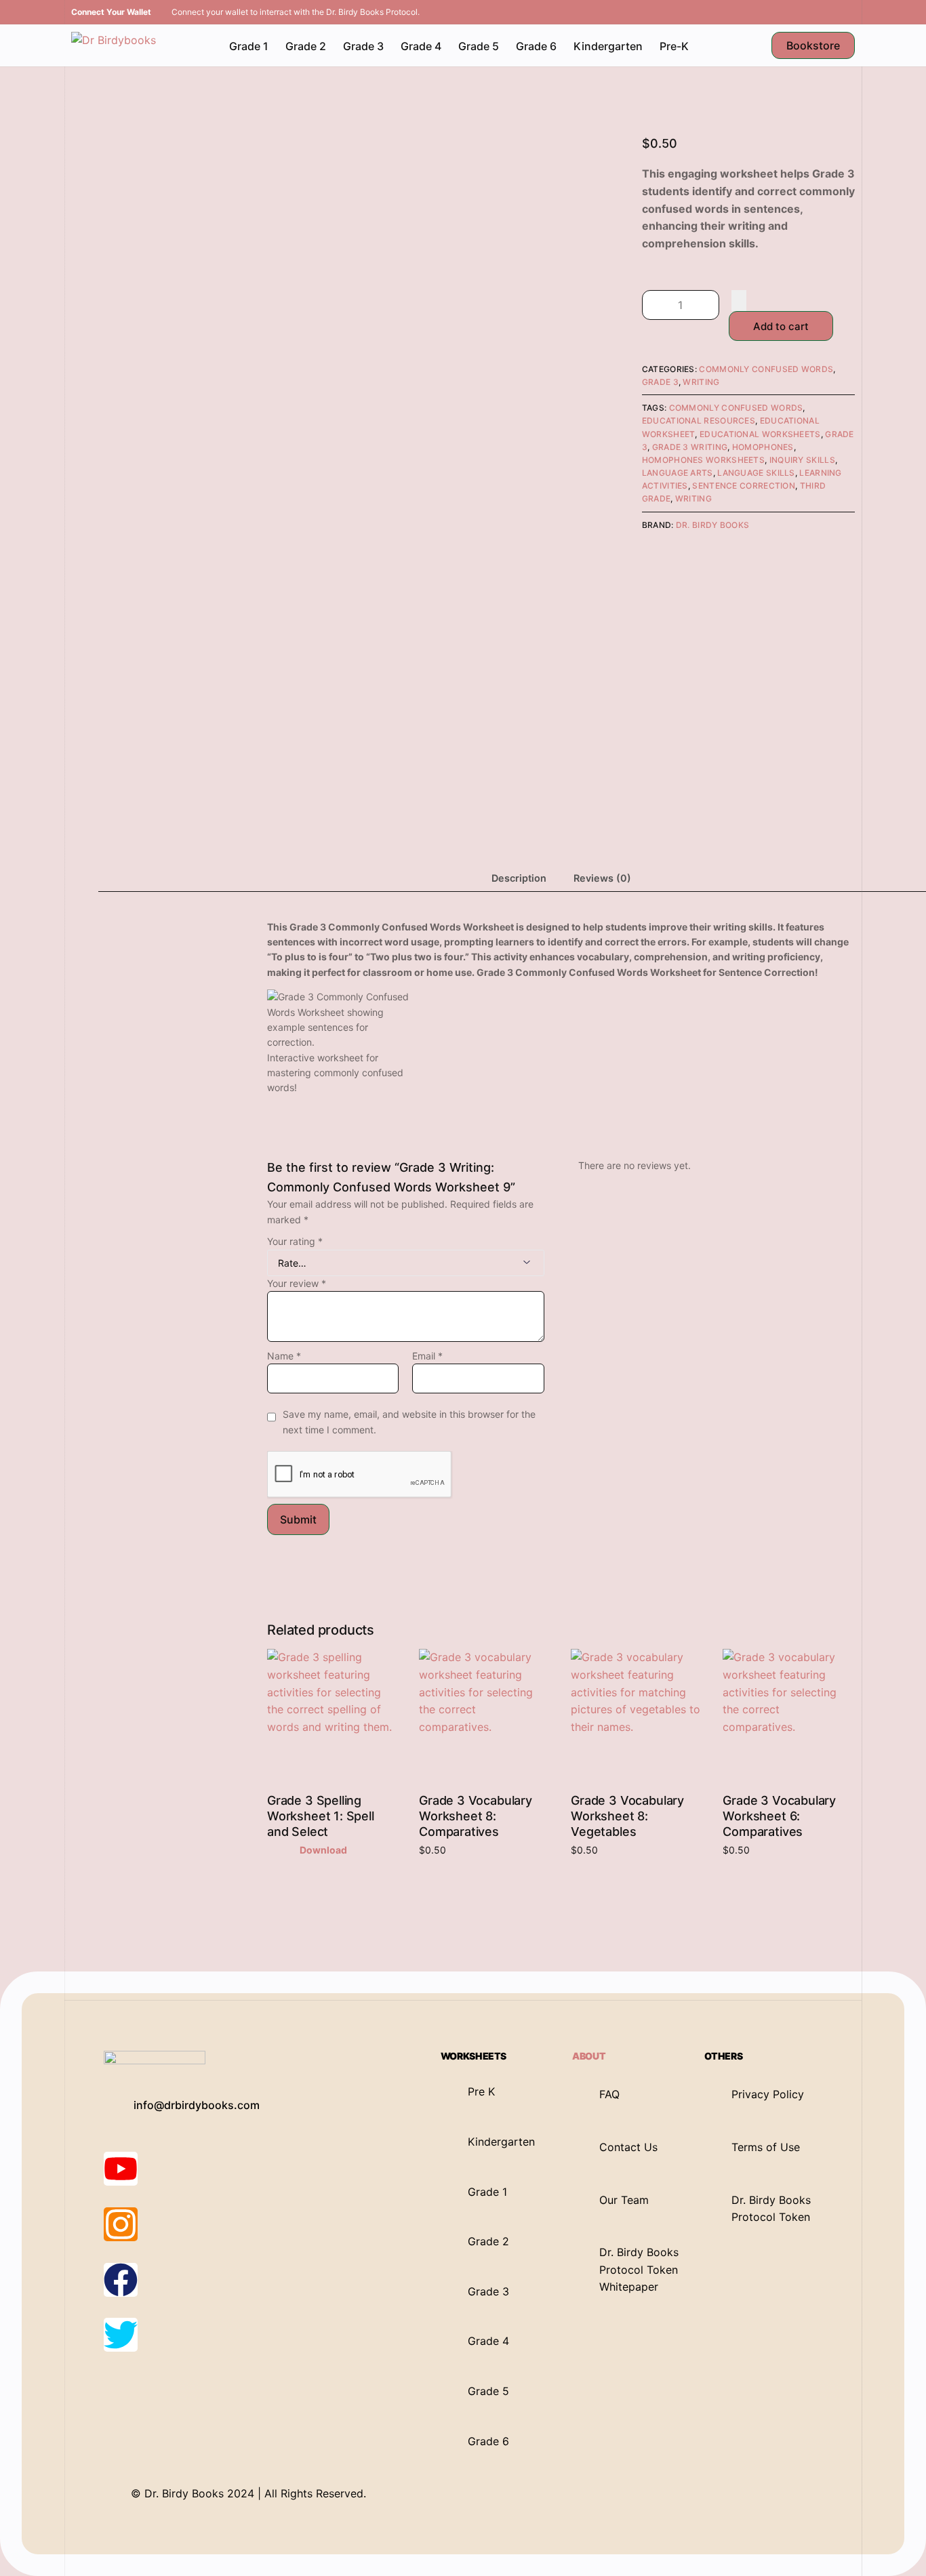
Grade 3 (660, 382)
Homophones (763, 447)
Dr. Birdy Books (713, 525)
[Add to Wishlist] (739, 300)
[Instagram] (121, 2224)
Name (284, 1356)
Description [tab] (519, 878)
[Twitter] (121, 2335)
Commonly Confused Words (766, 369)
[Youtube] (121, 2169)
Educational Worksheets (760, 434)
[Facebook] (121, 2280)
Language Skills (756, 473)
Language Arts (678, 473)
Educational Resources (699, 421)
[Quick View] (292, 1850)
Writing (701, 382)
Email (427, 1356)
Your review (297, 1283)
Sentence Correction (744, 486)
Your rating (295, 1241)
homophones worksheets (703, 460)
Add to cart (781, 326)
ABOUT (589, 2056)
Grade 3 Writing (690, 447)
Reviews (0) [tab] (602, 878)
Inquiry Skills (802, 460)
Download (323, 1850)
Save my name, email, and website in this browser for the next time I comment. (409, 1422)
